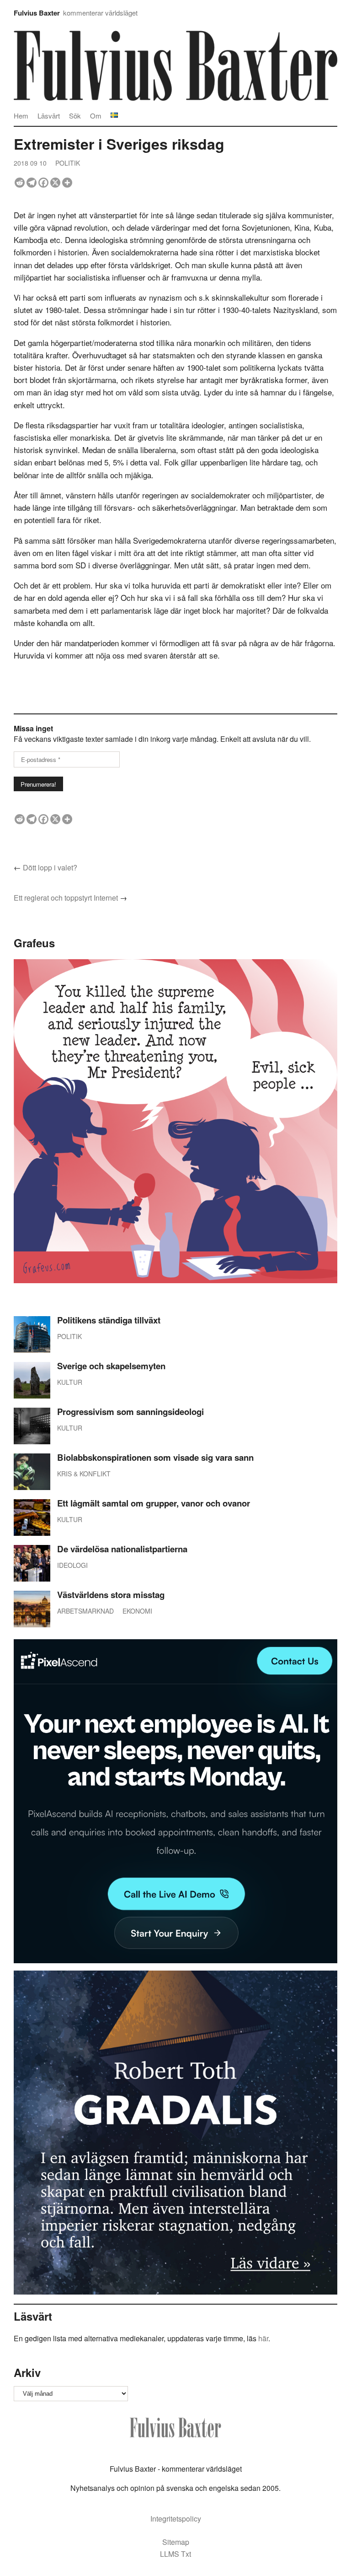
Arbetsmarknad (85, 1611)
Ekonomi (137, 1611)
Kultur (70, 1382)
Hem (21, 116)
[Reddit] (20, 183)
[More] (67, 183)
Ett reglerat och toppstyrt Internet (66, 898)
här (263, 2338)
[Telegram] (32, 183)
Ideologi (72, 1565)
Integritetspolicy (176, 2519)
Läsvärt (49, 116)
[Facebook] (43, 183)
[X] (55, 183)
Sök (75, 116)
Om (96, 116)
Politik (68, 163)
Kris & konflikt (84, 1474)
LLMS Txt (175, 2554)
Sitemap (176, 2542)
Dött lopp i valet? (50, 867)
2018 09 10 (30, 163)
